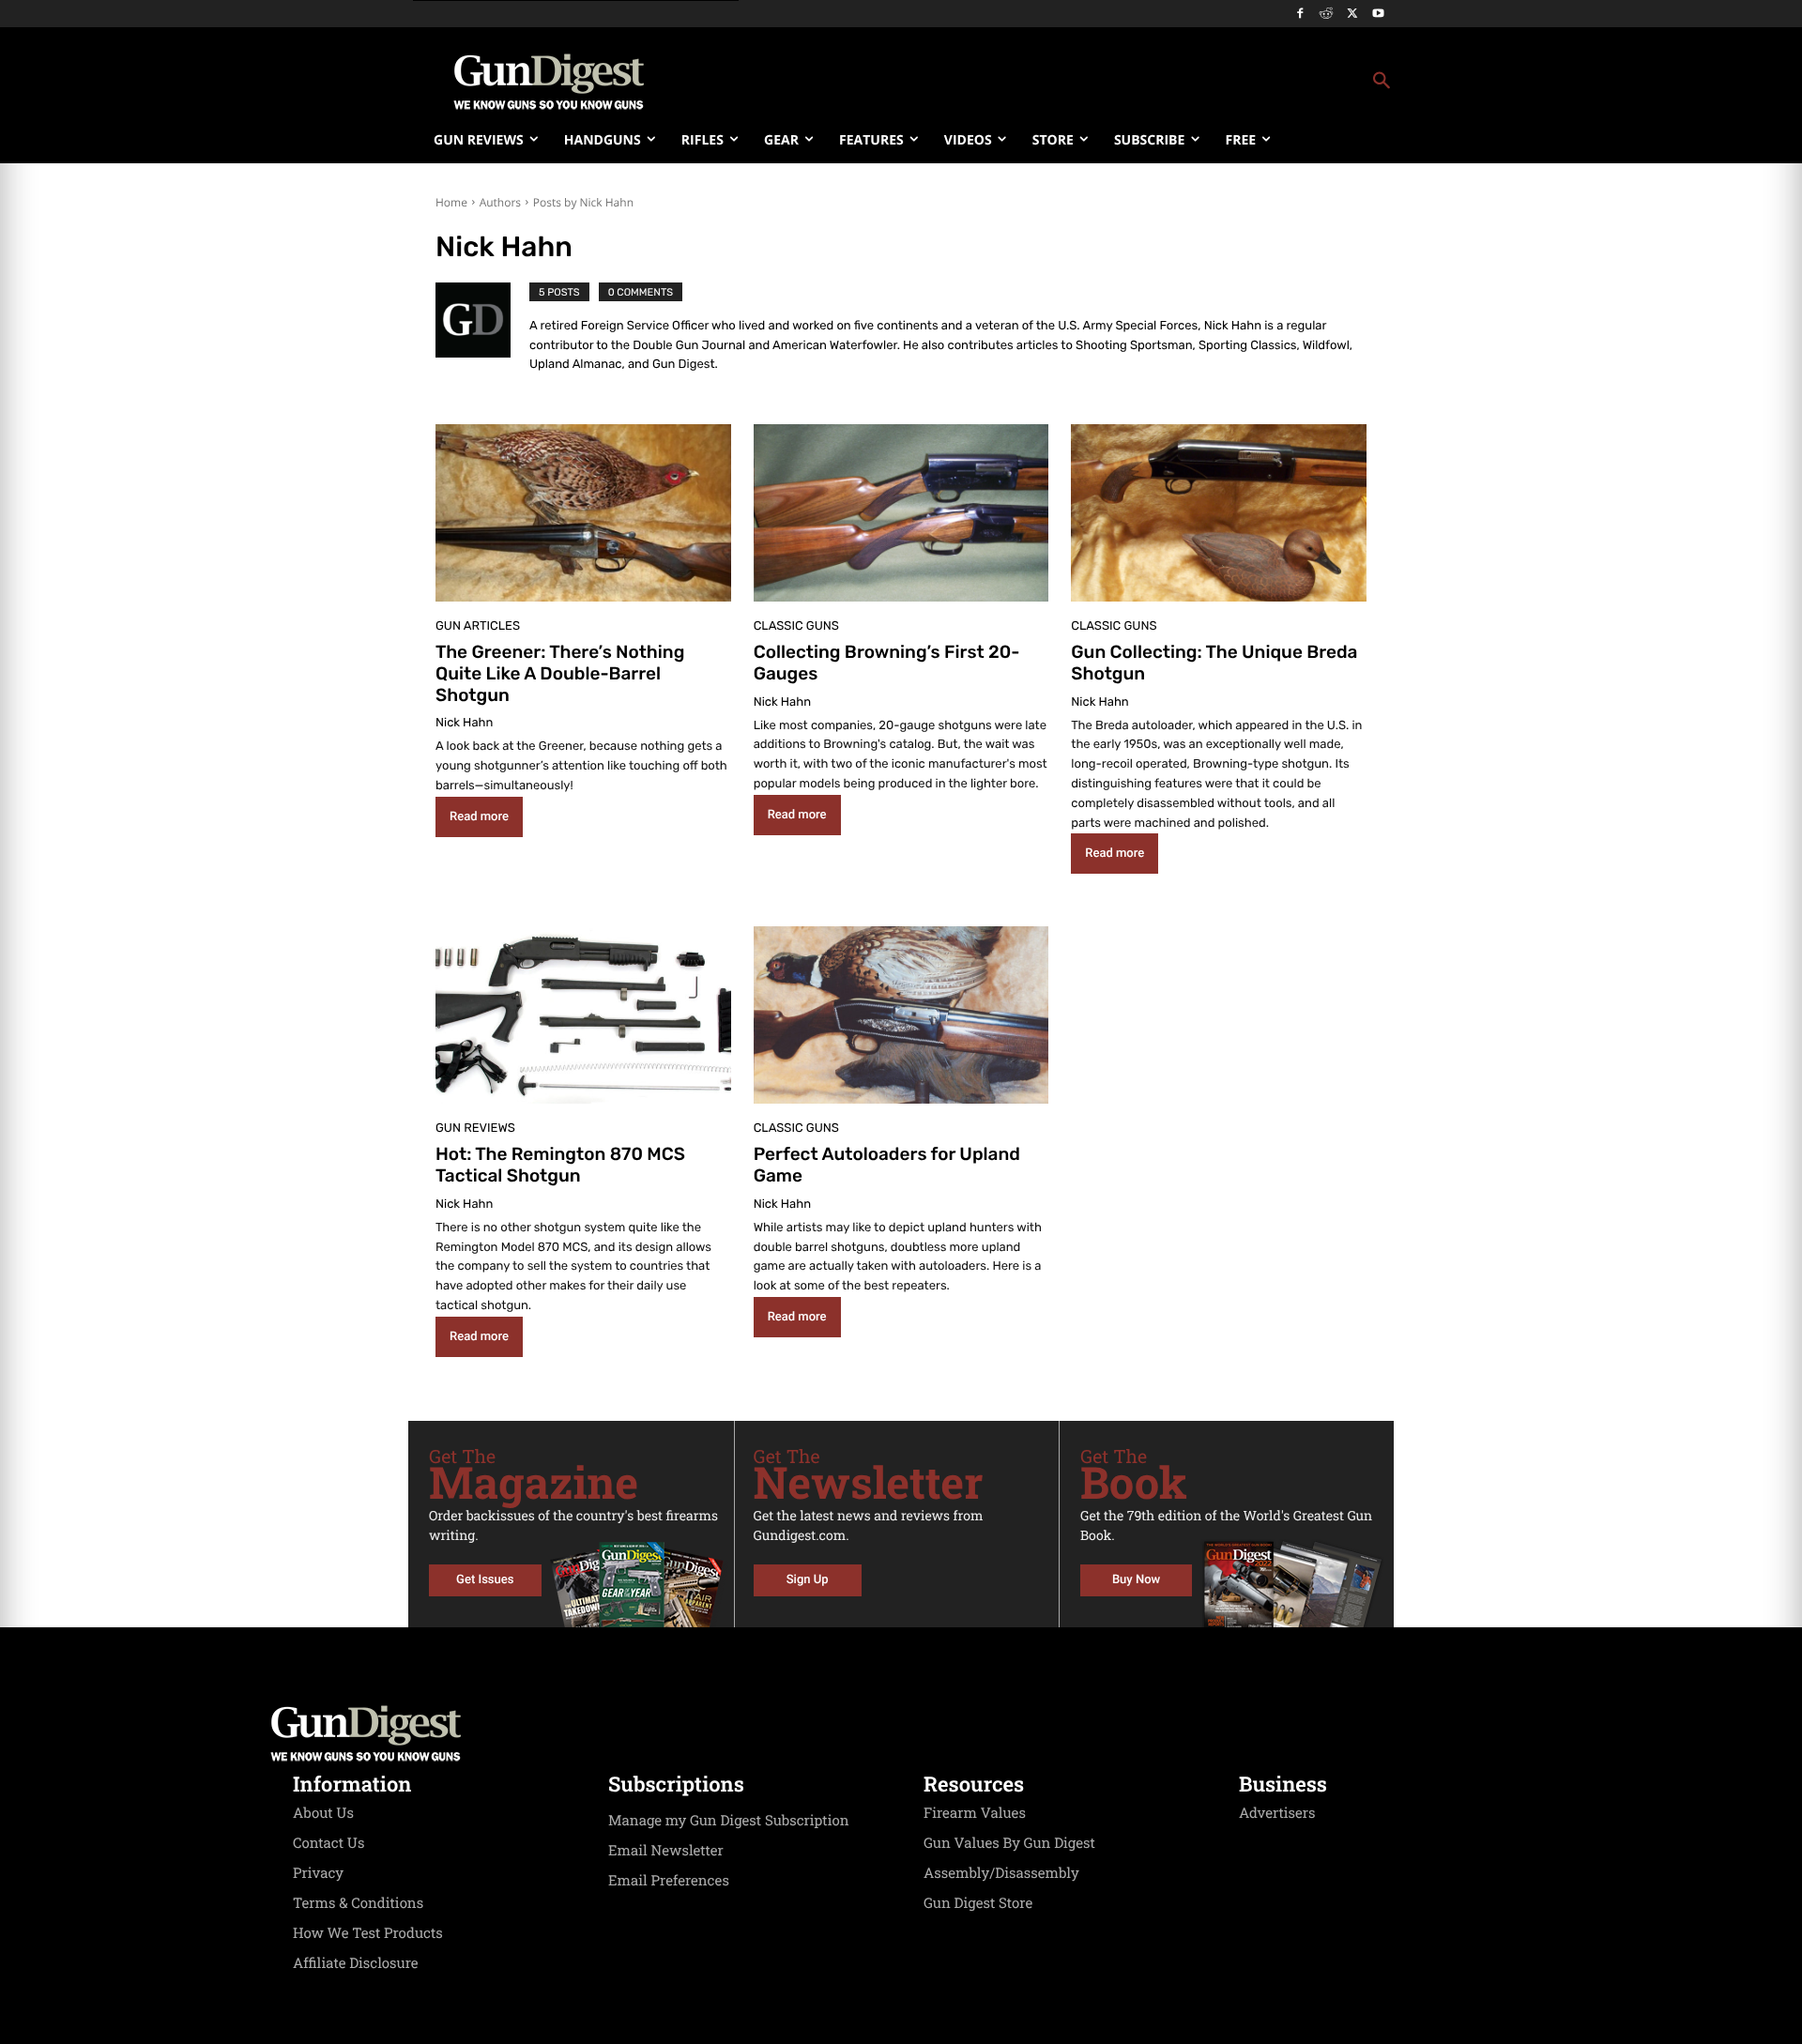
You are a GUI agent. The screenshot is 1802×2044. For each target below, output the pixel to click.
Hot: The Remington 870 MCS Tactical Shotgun (560, 1165)
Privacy (318, 1873)
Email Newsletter (666, 1851)
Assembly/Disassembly (1001, 1873)
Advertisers (1277, 1813)
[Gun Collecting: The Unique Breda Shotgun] (1219, 513)
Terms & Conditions (358, 1903)
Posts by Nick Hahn (583, 202)
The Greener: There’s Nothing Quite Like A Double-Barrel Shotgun (560, 673)
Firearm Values (975, 1813)
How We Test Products (368, 1933)
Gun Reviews (475, 1129)
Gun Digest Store (978, 1903)
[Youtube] (1378, 15)
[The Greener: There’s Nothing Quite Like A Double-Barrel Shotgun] (583, 513)
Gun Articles (478, 626)
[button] (1052, 82)
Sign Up (808, 1580)
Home (451, 202)
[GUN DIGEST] (901, 1733)
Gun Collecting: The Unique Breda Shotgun (1214, 663)
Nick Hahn (464, 723)
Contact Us (328, 1843)
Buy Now (1136, 1580)
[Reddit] (1327, 15)
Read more (479, 817)
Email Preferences (669, 1881)
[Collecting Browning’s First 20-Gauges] (901, 513)
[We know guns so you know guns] (549, 82)
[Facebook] (1300, 15)
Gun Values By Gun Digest (1009, 1843)
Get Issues (485, 1580)
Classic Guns (796, 626)
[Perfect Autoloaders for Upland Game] (901, 1015)
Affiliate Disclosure (356, 1963)
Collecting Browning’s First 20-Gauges (887, 663)
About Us (323, 1813)
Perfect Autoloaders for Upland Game (887, 1165)
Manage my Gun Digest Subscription (729, 1821)
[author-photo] (482, 331)
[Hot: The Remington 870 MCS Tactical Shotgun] (583, 1015)
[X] (1352, 15)
